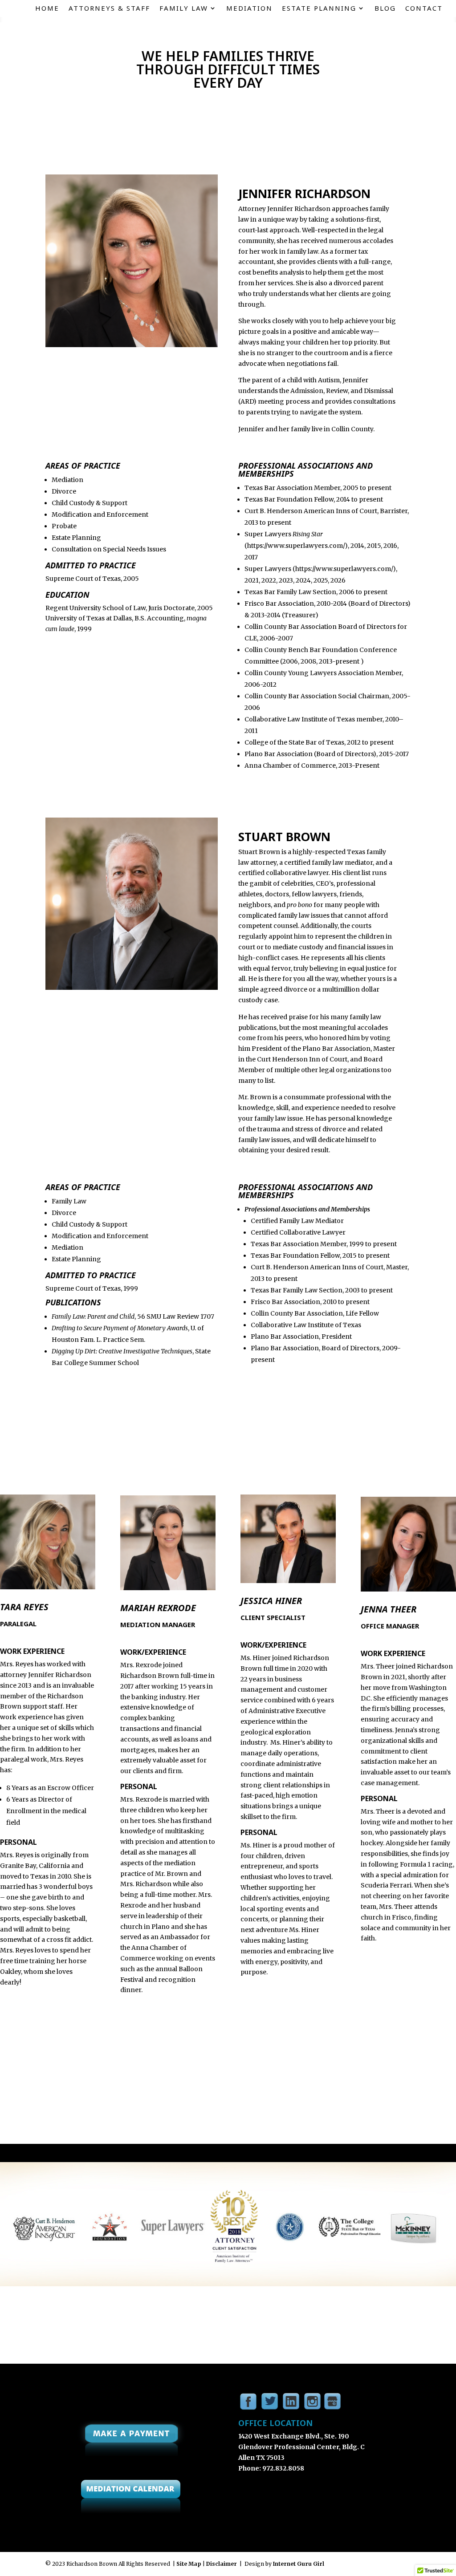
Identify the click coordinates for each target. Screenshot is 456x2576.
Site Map (189, 2564)
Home (47, 9)
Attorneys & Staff (109, 9)
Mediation (249, 9)
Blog (385, 9)
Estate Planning (319, 9)
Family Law (184, 9)
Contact (424, 9)
